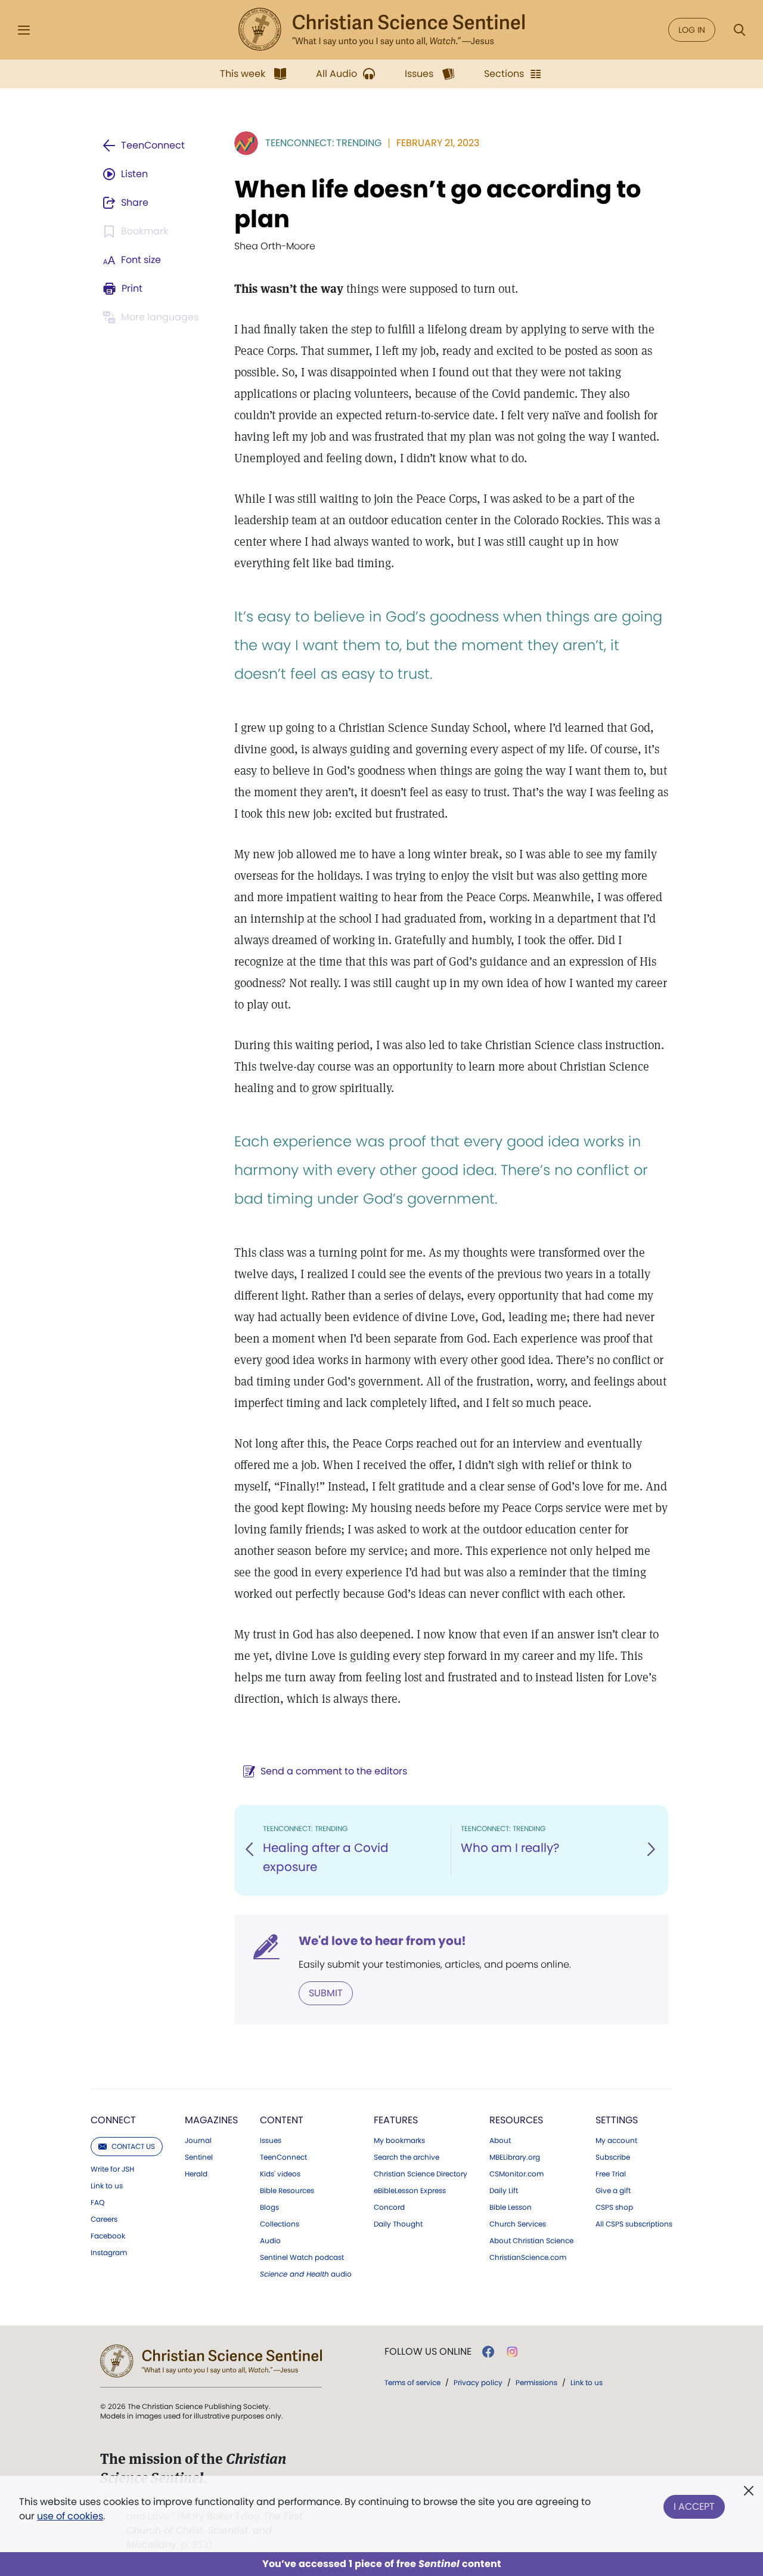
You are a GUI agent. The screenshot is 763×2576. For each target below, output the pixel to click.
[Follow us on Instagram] (512, 2352)
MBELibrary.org (515, 2157)
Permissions (536, 2382)
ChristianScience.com (528, 2258)
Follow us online (428, 2352)
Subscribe (613, 2157)
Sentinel (199, 2157)
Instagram (109, 2253)
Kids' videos (280, 2174)
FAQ (97, 2203)
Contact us (133, 2146)
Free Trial (611, 2174)
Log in (692, 30)
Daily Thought (398, 2224)
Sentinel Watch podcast (302, 2258)
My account (616, 2141)
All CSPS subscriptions (634, 2224)
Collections (280, 2224)
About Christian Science (531, 2241)
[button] (250, 1850)
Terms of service (412, 2382)
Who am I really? (510, 1848)
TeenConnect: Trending (323, 143)
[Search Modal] (739, 30)
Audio (270, 2241)
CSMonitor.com (517, 2174)
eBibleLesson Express (410, 2191)
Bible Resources (287, 2191)
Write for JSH (112, 2169)
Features (396, 2120)
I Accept (694, 2507)
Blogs (269, 2207)
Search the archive (407, 2157)
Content (282, 2120)
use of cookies (70, 2516)
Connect (113, 2120)
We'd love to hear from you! (382, 1941)
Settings (617, 2120)
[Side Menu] (24, 30)
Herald (196, 2174)
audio (306, 2274)
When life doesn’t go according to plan (438, 204)
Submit (326, 1993)
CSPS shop (614, 2207)
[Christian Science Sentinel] (381, 30)
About (500, 2141)
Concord (389, 2207)
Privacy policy (478, 2382)
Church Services (518, 2224)
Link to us (107, 2186)
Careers (104, 2219)
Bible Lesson (511, 2207)
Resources (516, 2120)
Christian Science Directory (421, 2174)
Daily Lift (504, 2191)
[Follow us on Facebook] (488, 2352)
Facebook (108, 2236)
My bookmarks (399, 2141)
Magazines (211, 2120)
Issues (271, 2141)
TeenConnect (283, 2157)
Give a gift (613, 2191)
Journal (198, 2141)
